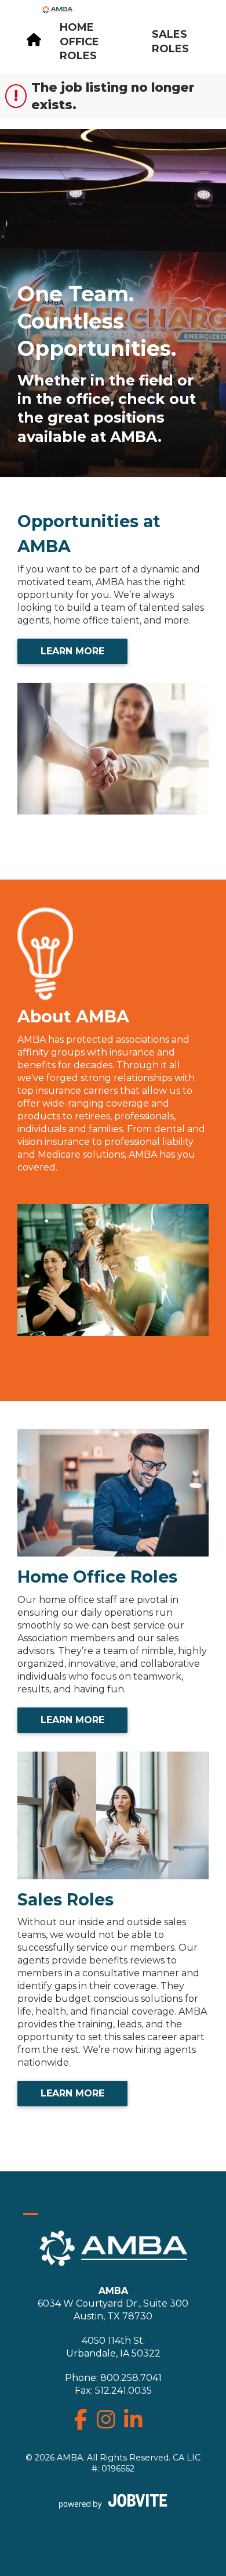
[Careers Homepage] (34, 42)
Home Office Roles (79, 42)
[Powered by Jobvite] (113, 2501)
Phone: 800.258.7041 (113, 2378)
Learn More (72, 651)
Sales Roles (170, 42)
